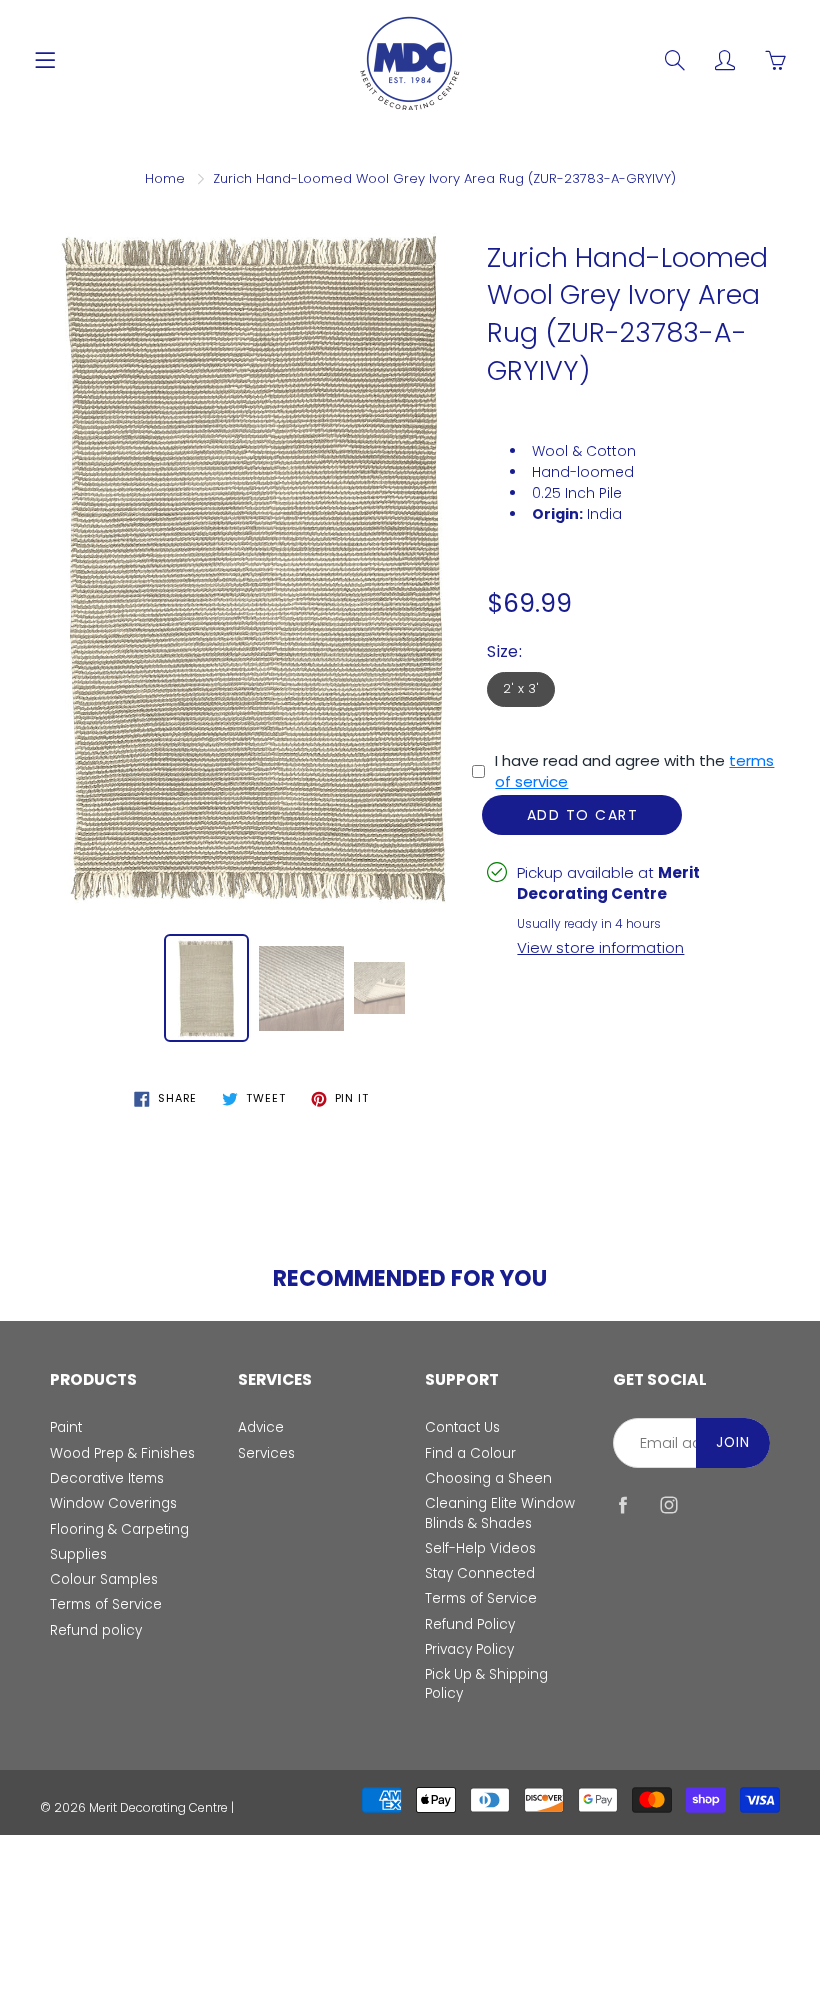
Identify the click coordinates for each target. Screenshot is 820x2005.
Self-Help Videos (480, 1548)
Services (266, 1453)
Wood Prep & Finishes (122, 1453)
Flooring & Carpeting (119, 1529)
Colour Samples (104, 1579)
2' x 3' (521, 688)
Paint (66, 1427)
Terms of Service (106, 1604)
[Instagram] (669, 1505)
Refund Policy (470, 1624)
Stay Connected (480, 1573)
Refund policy (96, 1630)
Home (165, 178)
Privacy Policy (469, 1649)
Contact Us (462, 1427)
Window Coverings (113, 1503)
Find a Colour (470, 1453)
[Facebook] (623, 1505)
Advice (261, 1427)
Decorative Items (107, 1478)
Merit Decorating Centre (158, 1807)
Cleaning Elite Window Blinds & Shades (500, 1513)
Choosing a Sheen (488, 1478)
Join (733, 1442)
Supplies (78, 1554)
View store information (600, 947)
